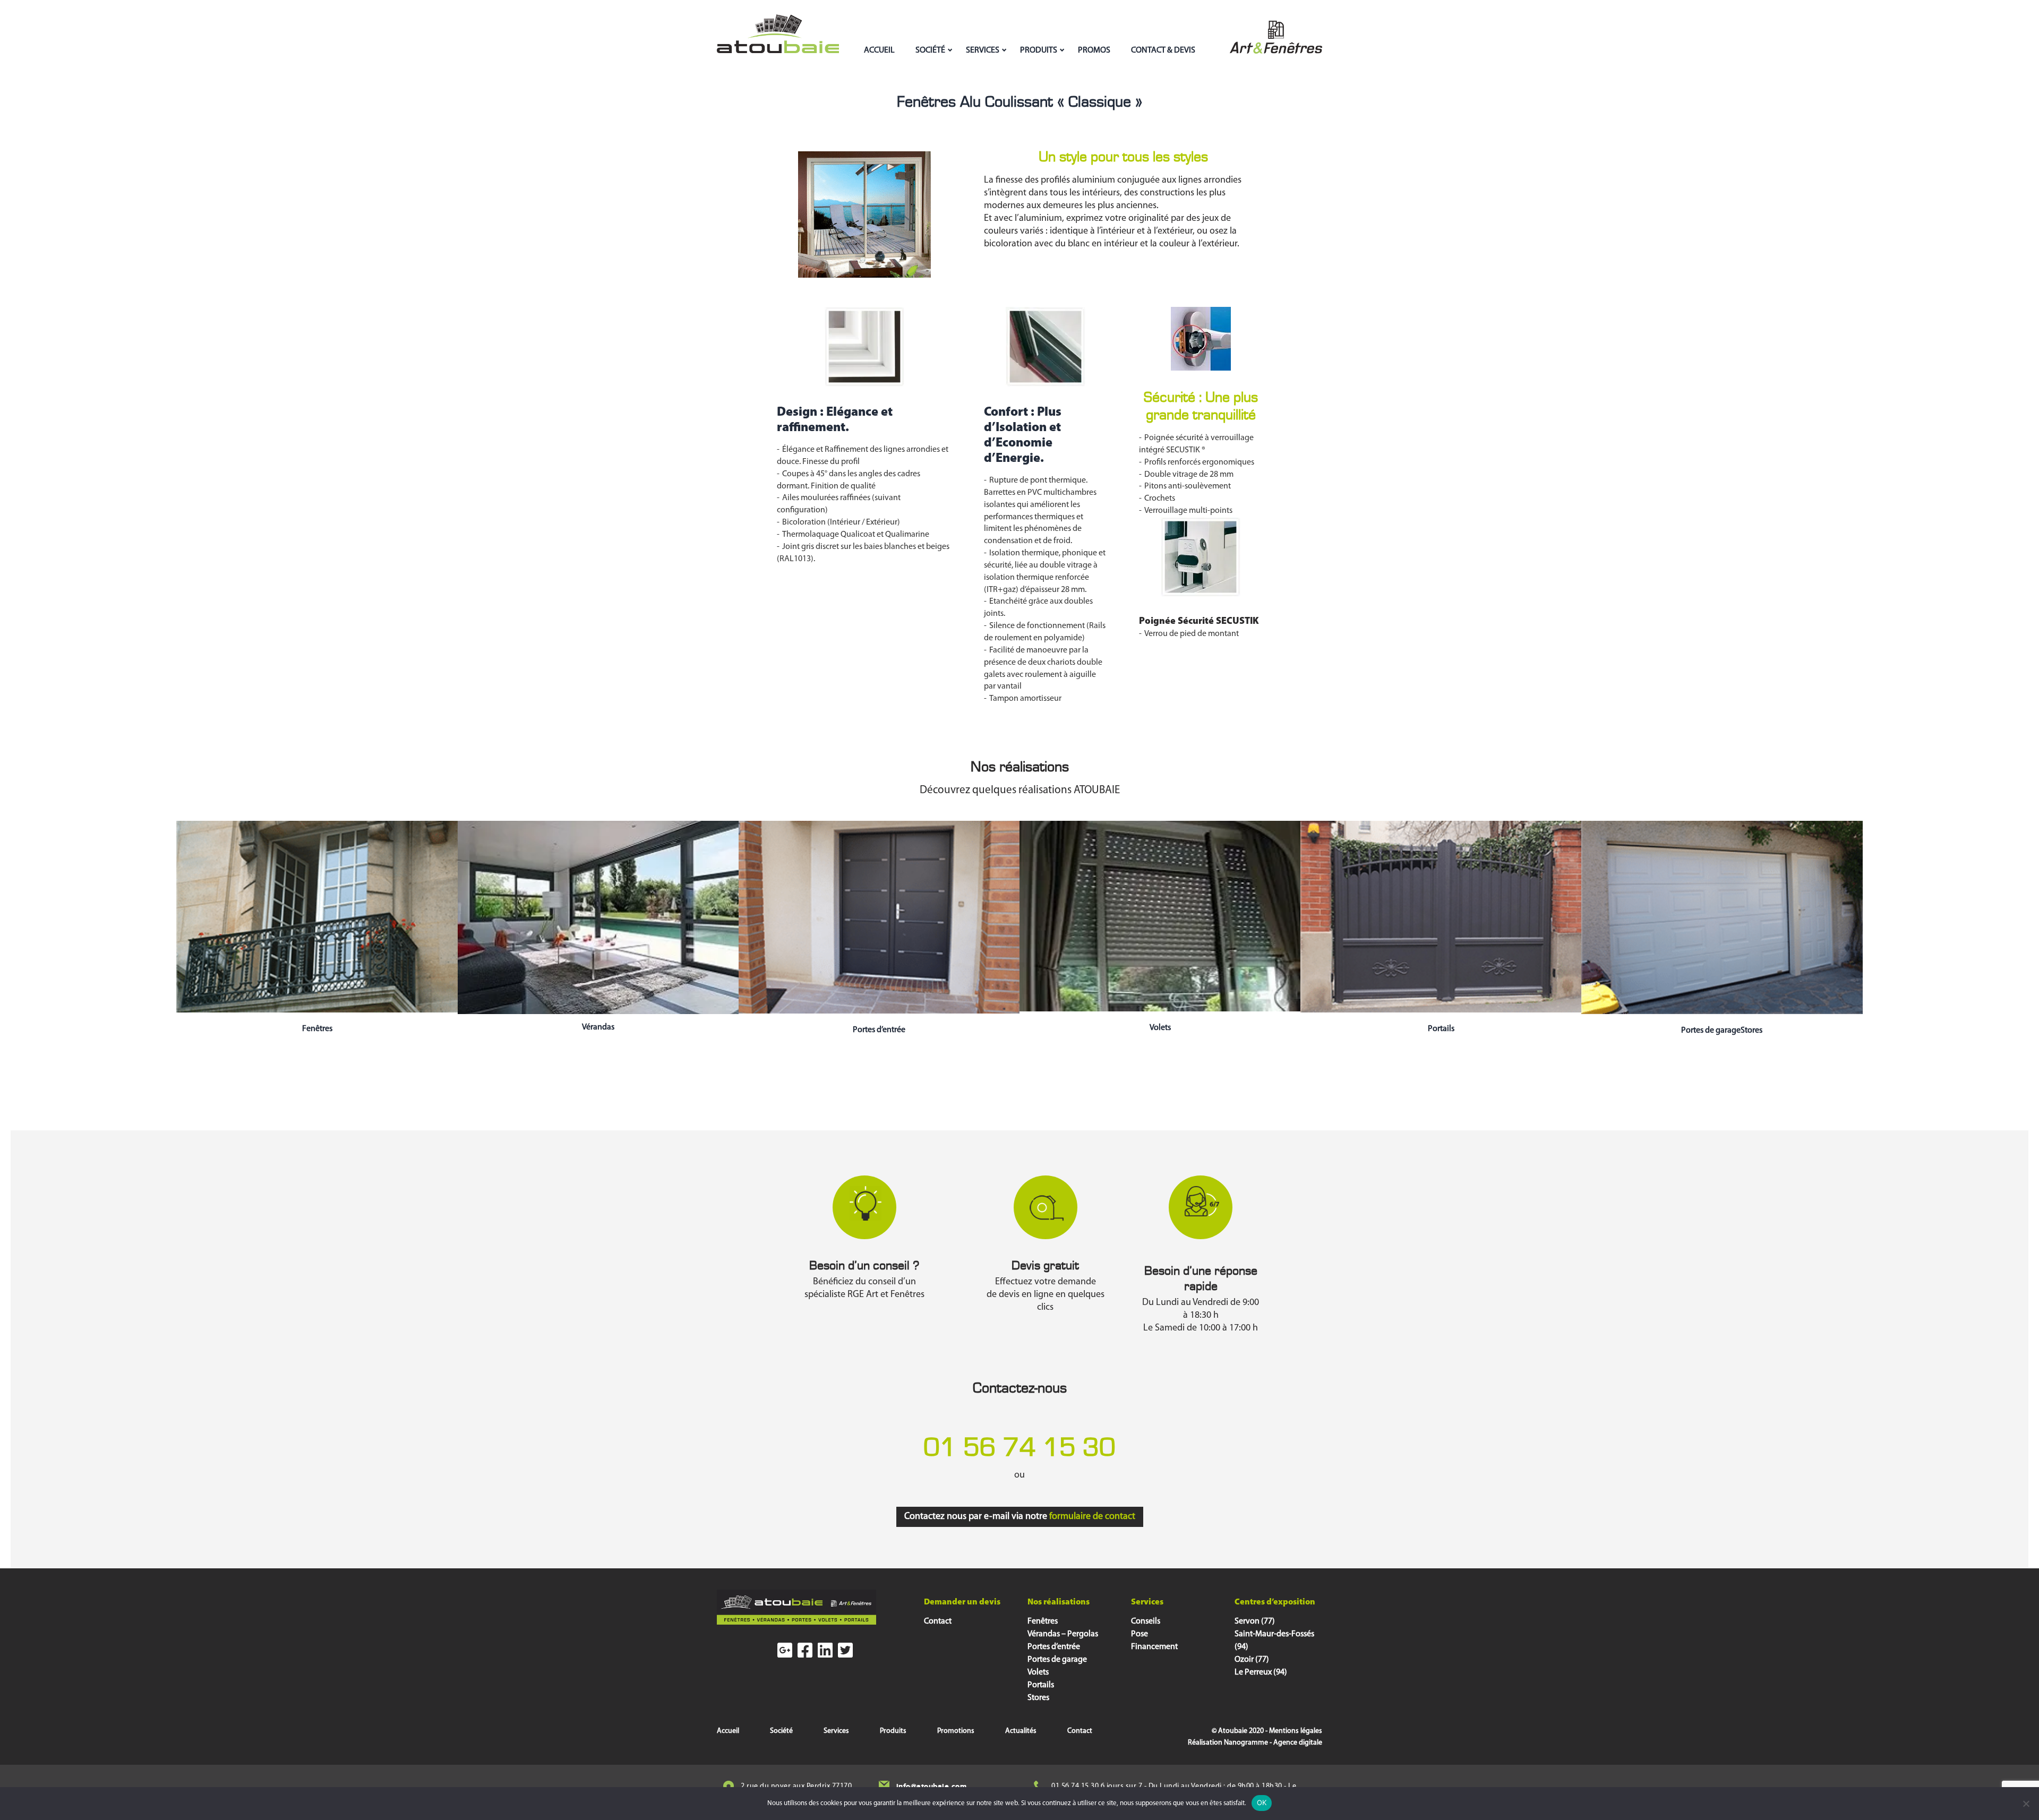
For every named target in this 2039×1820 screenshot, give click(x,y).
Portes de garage (1057, 1660)
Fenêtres (317, 1029)
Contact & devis (1163, 50)
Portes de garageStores (1722, 1031)
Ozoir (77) (1252, 1660)
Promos (1094, 50)
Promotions (956, 1731)
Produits (1039, 50)
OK (1262, 1802)
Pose (1140, 1634)
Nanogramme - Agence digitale (1273, 1743)
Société (930, 50)
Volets (1160, 1028)
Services (983, 50)
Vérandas (598, 1027)
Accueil (879, 50)
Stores (1038, 1698)
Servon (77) (1255, 1621)
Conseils (1146, 1621)
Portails (1441, 1029)
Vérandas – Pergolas (1063, 1634)
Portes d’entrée (879, 1030)
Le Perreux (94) (1261, 1672)
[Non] (2026, 1804)
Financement (1154, 1647)
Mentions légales (1296, 1731)
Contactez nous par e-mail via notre (1020, 1517)
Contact (938, 1621)
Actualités (1021, 1731)
